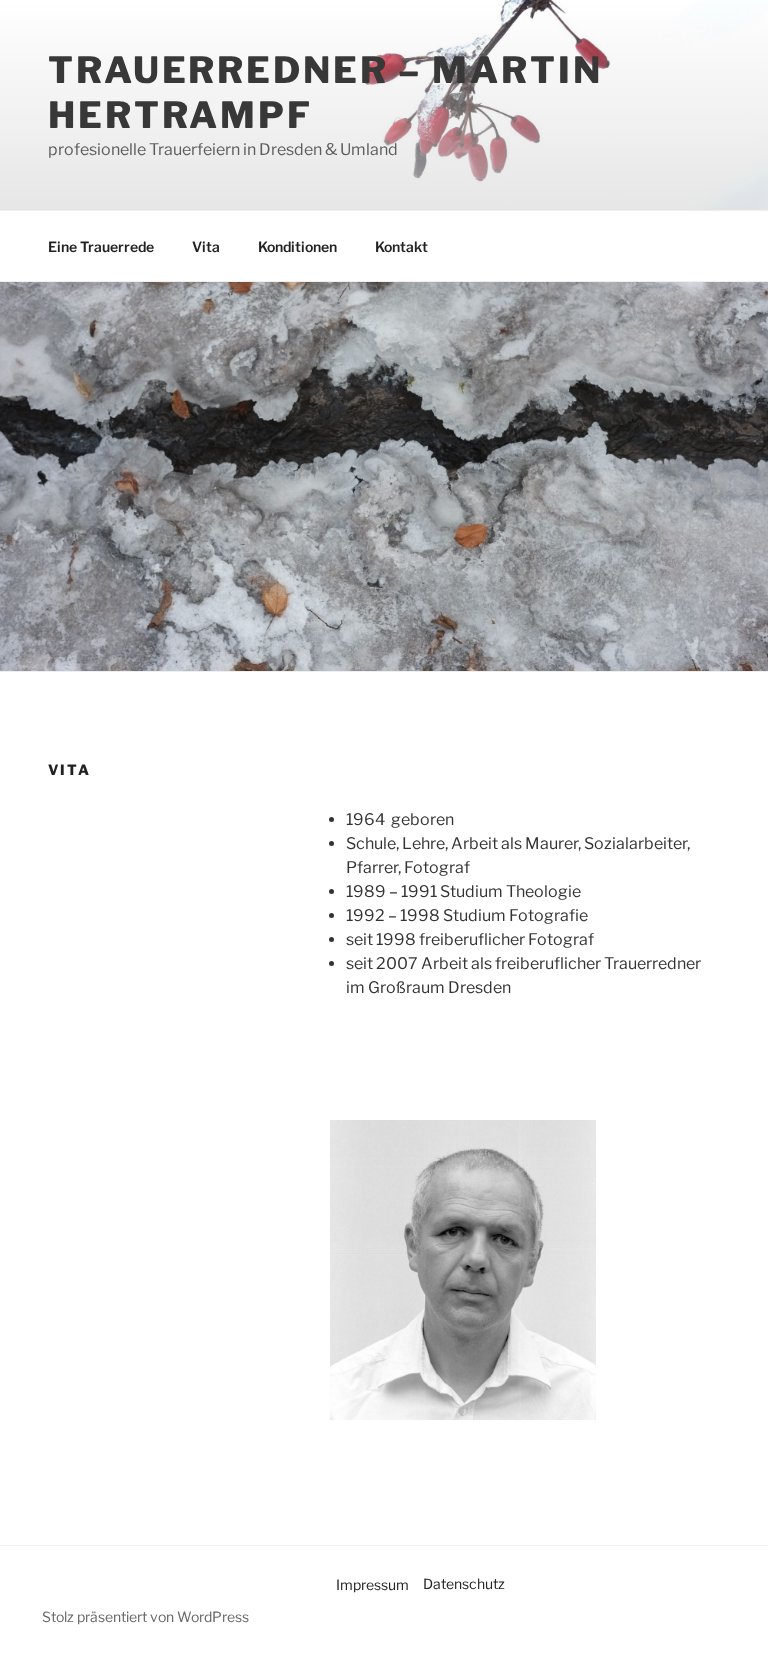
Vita (206, 246)
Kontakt (401, 246)
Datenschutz (464, 1583)
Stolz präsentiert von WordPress (145, 1616)
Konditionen (297, 246)
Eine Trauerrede (101, 246)
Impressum (372, 1584)
